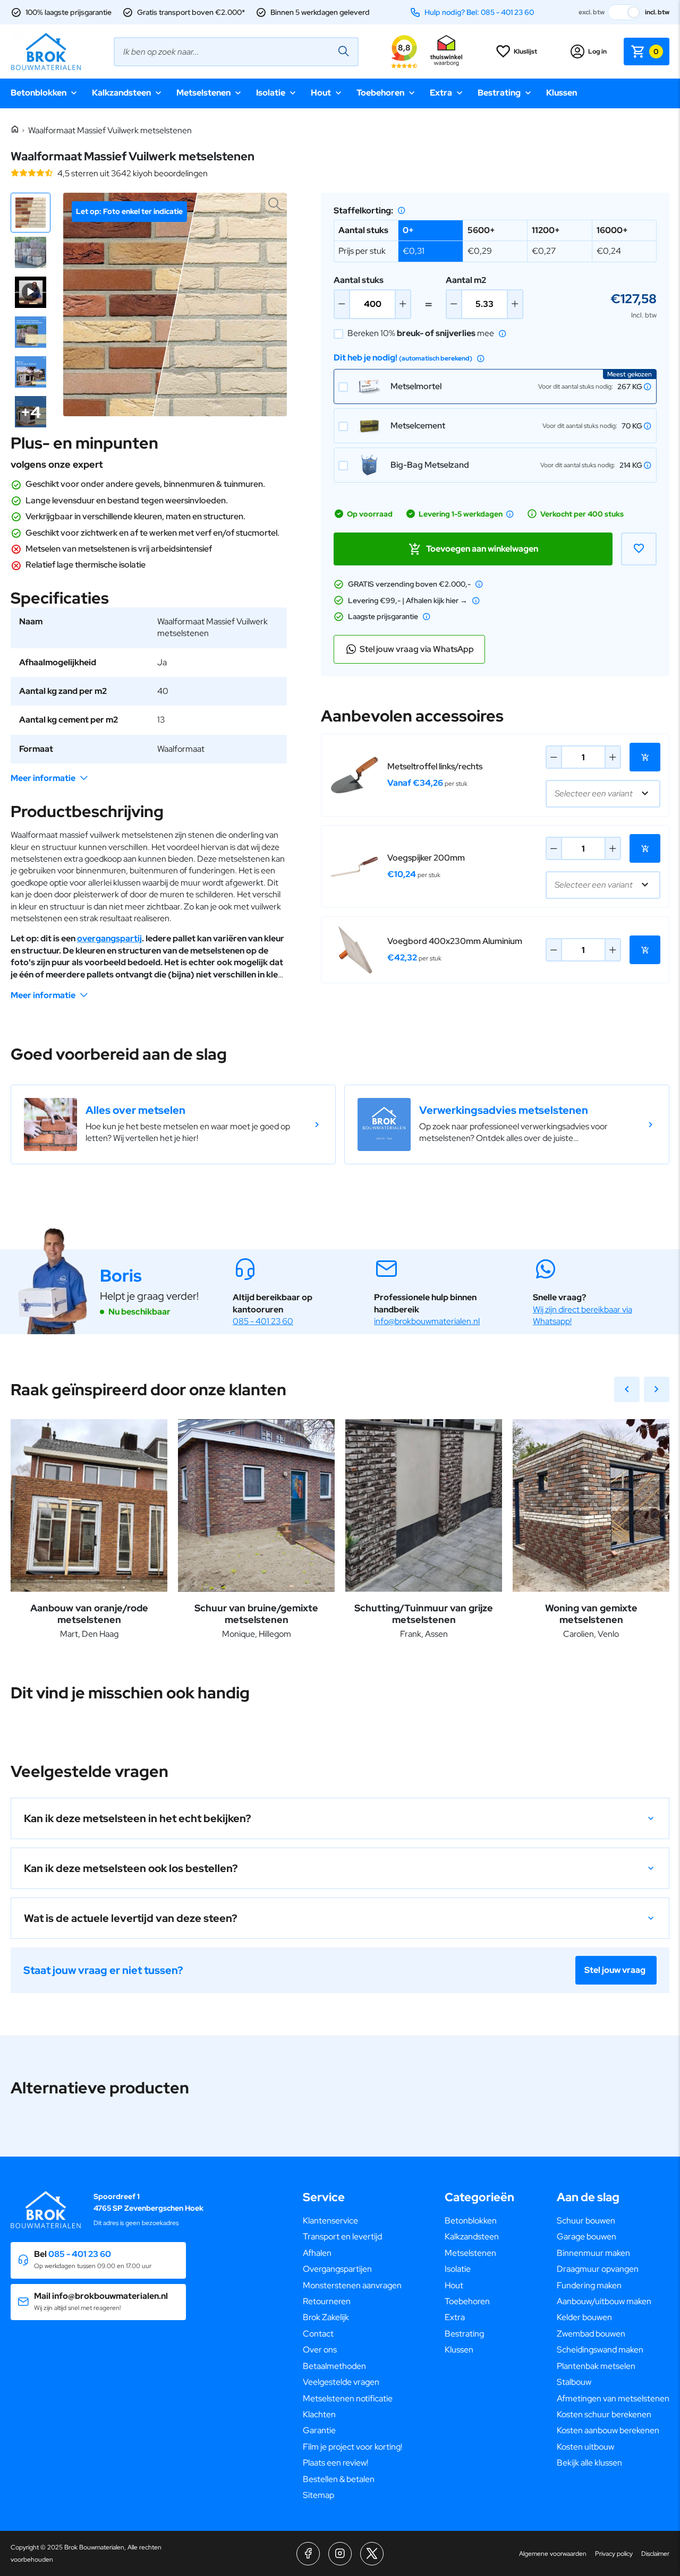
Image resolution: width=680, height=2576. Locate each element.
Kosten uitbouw (585, 2447)
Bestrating (499, 93)
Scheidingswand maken (600, 2350)
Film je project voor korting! (352, 2447)
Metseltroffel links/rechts (435, 766)
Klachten (319, 2414)
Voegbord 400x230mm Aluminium (455, 941)
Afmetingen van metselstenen (613, 2398)
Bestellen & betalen (339, 2479)
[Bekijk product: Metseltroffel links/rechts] (354, 775)
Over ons (320, 2350)
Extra (441, 93)
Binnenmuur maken (593, 2253)
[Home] (15, 130)
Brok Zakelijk (326, 2317)
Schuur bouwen (586, 2221)
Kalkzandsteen (121, 93)
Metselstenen (203, 93)
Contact (318, 2334)
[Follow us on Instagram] (340, 2554)
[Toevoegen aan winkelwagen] (645, 757)
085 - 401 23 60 (263, 1321)
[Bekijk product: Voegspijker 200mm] (354, 866)
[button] (31, 213)
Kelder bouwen (584, 2317)
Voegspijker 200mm (426, 858)
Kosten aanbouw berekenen (608, 2430)
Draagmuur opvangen (598, 2269)
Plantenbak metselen (596, 2366)
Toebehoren (380, 93)
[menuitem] (352, 2221)
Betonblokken (39, 93)
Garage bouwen (586, 2236)
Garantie (319, 2430)
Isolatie (271, 93)
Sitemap (318, 2495)
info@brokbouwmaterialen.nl (427, 1321)
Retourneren (327, 2301)
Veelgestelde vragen (341, 2382)
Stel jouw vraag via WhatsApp (417, 649)
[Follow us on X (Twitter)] (372, 2554)
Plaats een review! (335, 2463)
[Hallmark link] (446, 51)
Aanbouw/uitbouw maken (604, 2301)
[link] (173, 1124)
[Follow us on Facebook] (308, 2554)
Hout (321, 93)
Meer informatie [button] (43, 778)
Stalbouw (574, 2382)
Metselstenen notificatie (348, 2398)
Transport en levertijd (342, 2236)
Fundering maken (589, 2285)
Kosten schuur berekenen (604, 2414)
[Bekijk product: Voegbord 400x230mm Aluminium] (354, 950)
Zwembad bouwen (591, 2334)
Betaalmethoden (334, 2366)
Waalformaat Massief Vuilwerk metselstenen (110, 130)
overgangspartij (109, 938)
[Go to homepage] (46, 51)
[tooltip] (402, 210)
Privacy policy (614, 2554)
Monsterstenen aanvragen (352, 2285)
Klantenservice (330, 2221)
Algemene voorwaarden (553, 2554)
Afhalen (317, 2253)
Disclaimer (655, 2554)
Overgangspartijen (337, 2269)
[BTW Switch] (625, 12)
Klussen (562, 93)
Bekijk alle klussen (589, 2463)
